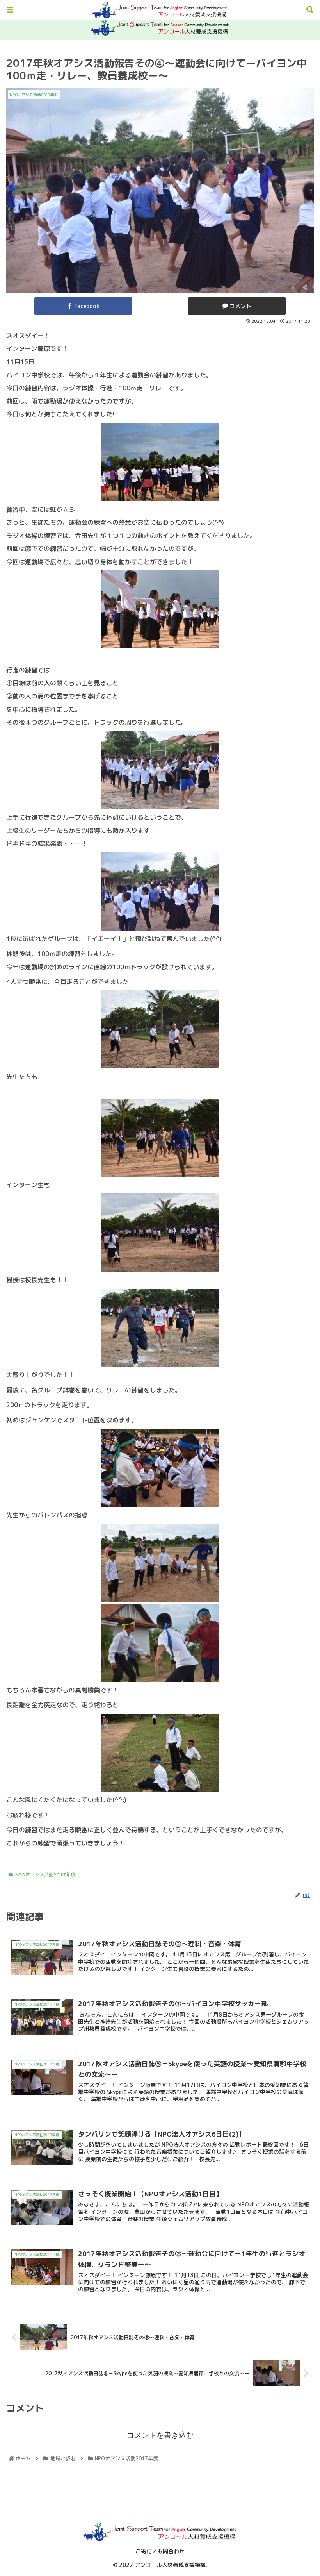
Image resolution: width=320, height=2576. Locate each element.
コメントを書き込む (160, 2435)
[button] (292, 1412)
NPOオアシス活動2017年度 (45, 1875)
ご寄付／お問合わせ (160, 2551)
